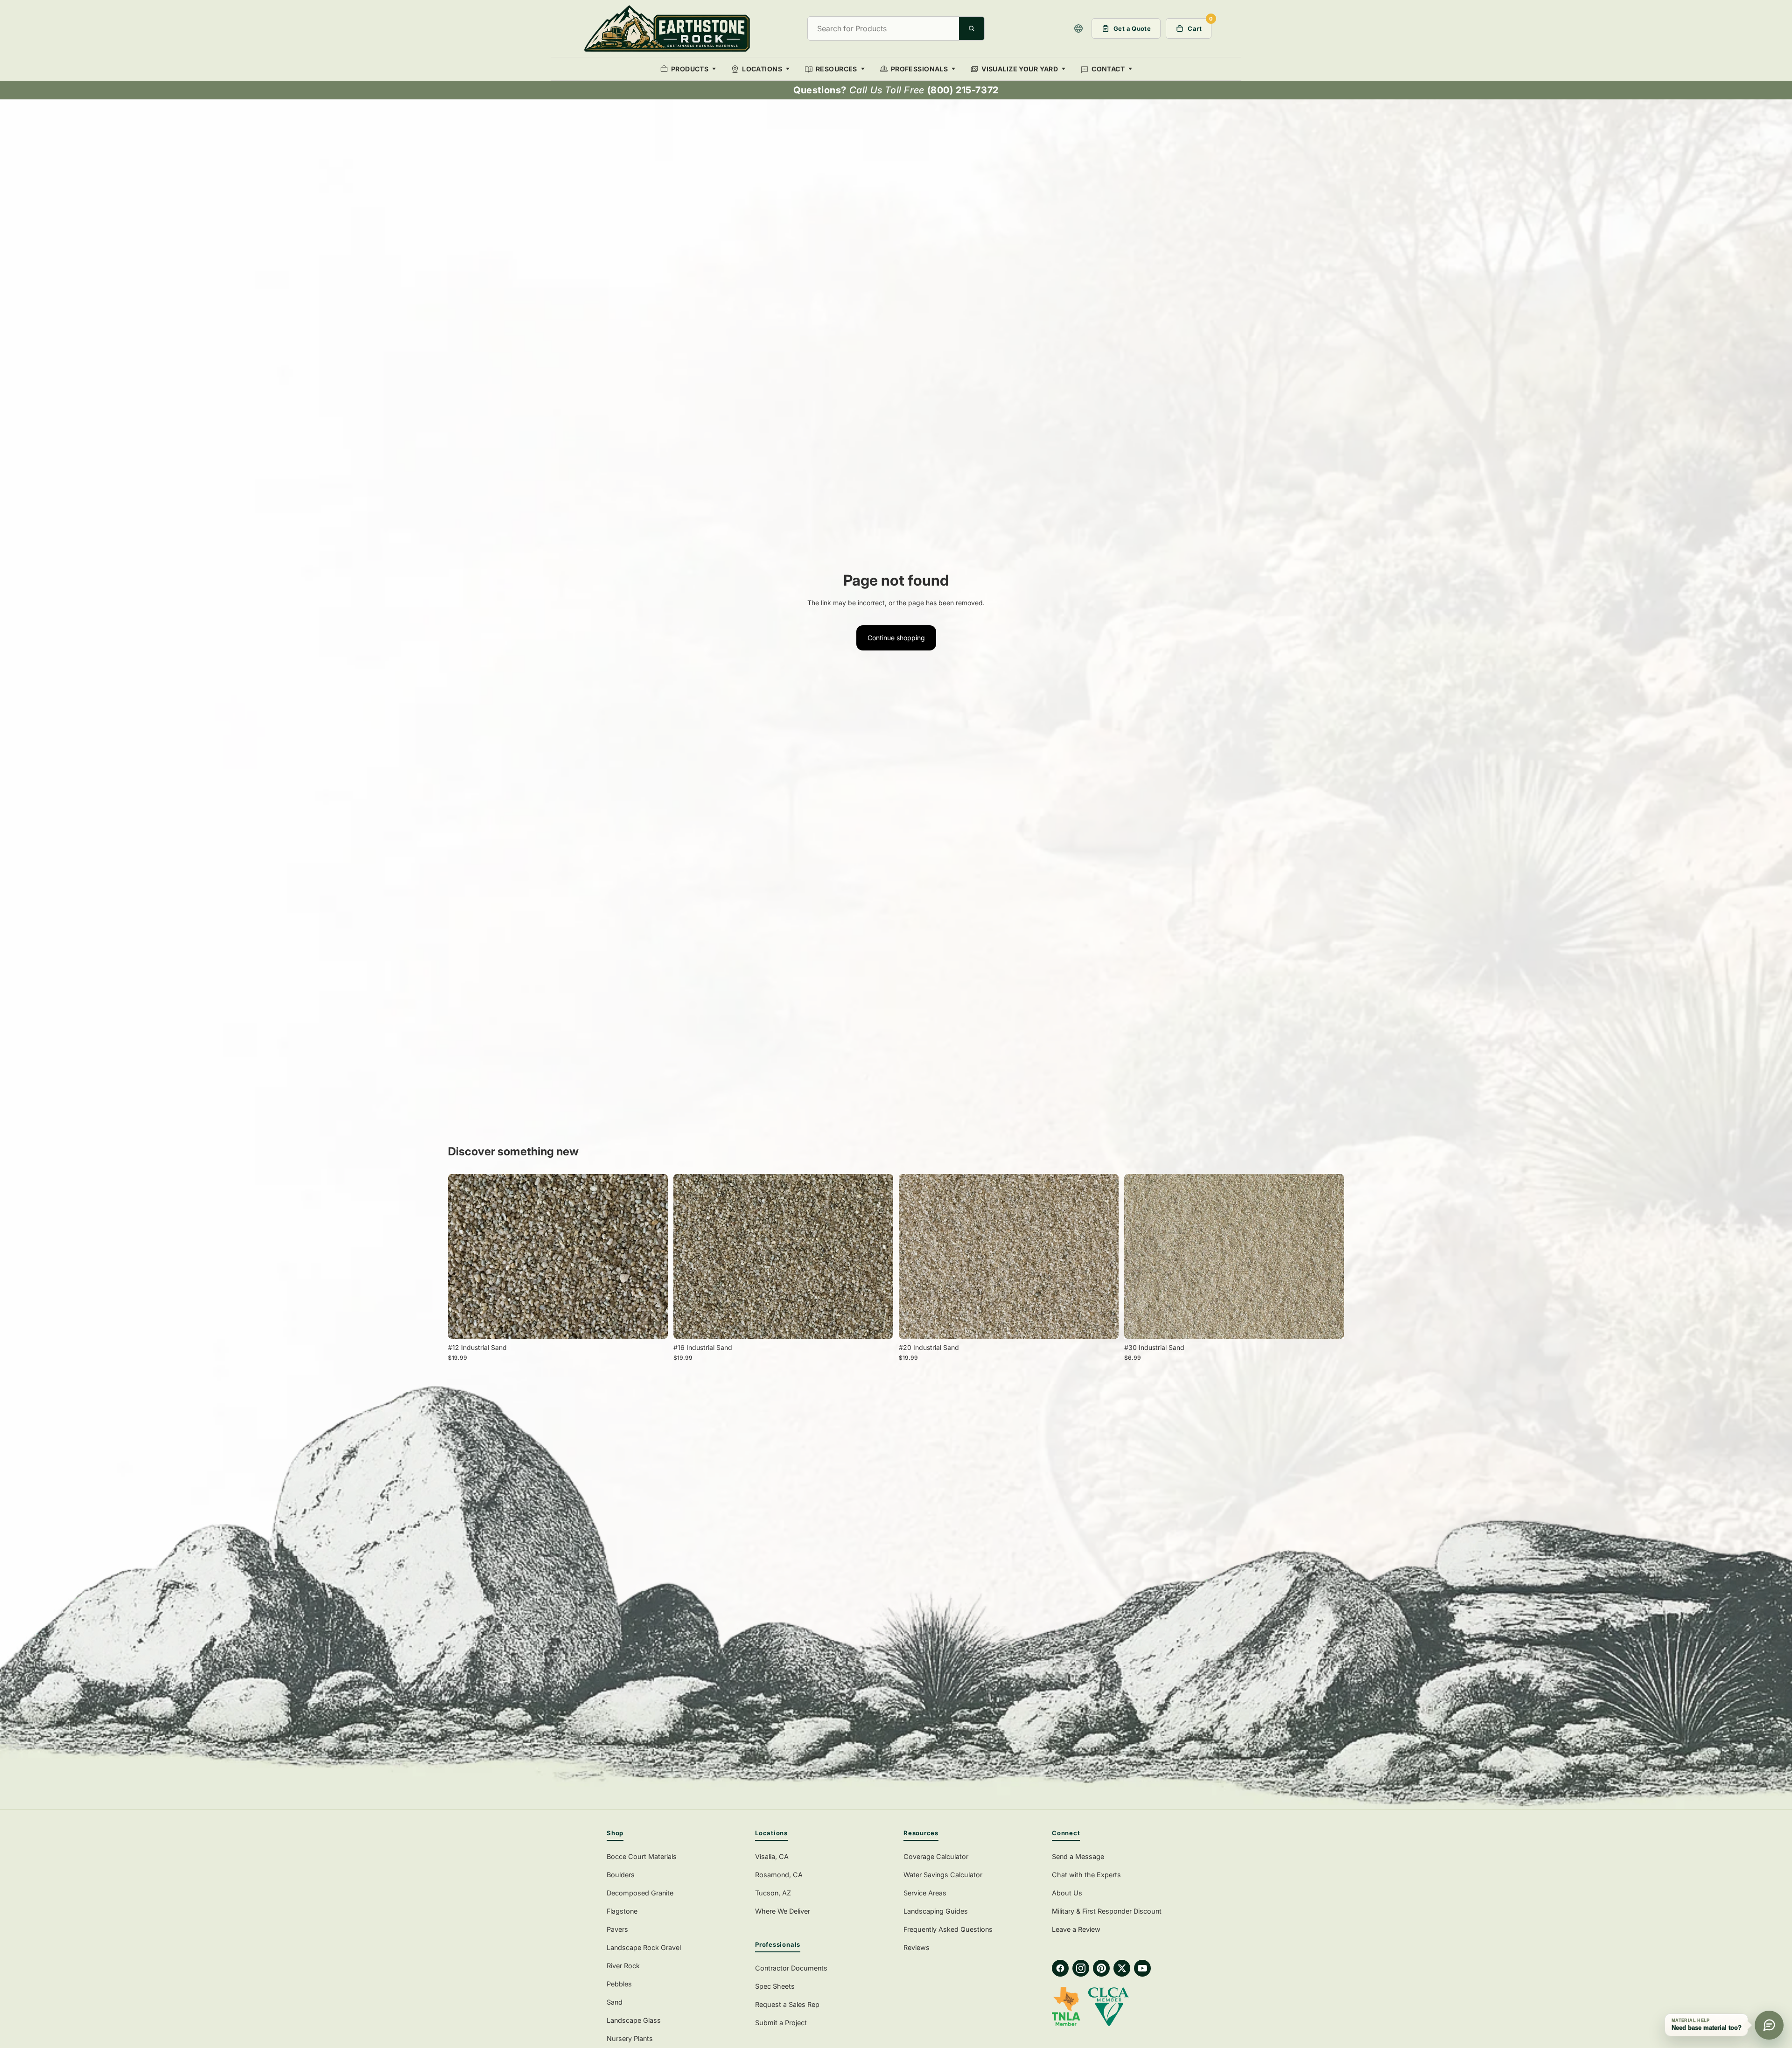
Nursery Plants (630, 2038)
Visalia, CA (772, 1856)
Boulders (621, 1875)
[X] (1122, 1968)
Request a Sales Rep (787, 2004)
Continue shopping (896, 638)
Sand (615, 2002)
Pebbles (619, 1984)
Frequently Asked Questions (948, 1929)
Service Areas (925, 1893)
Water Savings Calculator (943, 1875)
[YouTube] (1142, 1968)
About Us (1067, 1893)
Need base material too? (1707, 2028)
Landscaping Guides (936, 1911)
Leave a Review (1076, 1929)
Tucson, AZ (773, 1893)
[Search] (972, 28)
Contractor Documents (791, 1968)
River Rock (623, 1966)
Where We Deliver (783, 1911)
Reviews (917, 1947)
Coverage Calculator (936, 1856)
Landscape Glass (634, 2020)
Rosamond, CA (779, 1875)
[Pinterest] (1101, 1968)
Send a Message (1078, 1856)
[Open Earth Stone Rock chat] (1769, 2025)
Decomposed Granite (640, 1893)
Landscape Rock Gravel (644, 1947)
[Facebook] (1060, 1968)
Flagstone (622, 1911)
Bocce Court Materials (642, 1856)
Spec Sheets (775, 1986)
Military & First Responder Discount (1107, 1911)
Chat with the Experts (1086, 1875)
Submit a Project (781, 2023)
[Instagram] (1081, 1968)
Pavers (617, 1929)
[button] (1078, 28)
